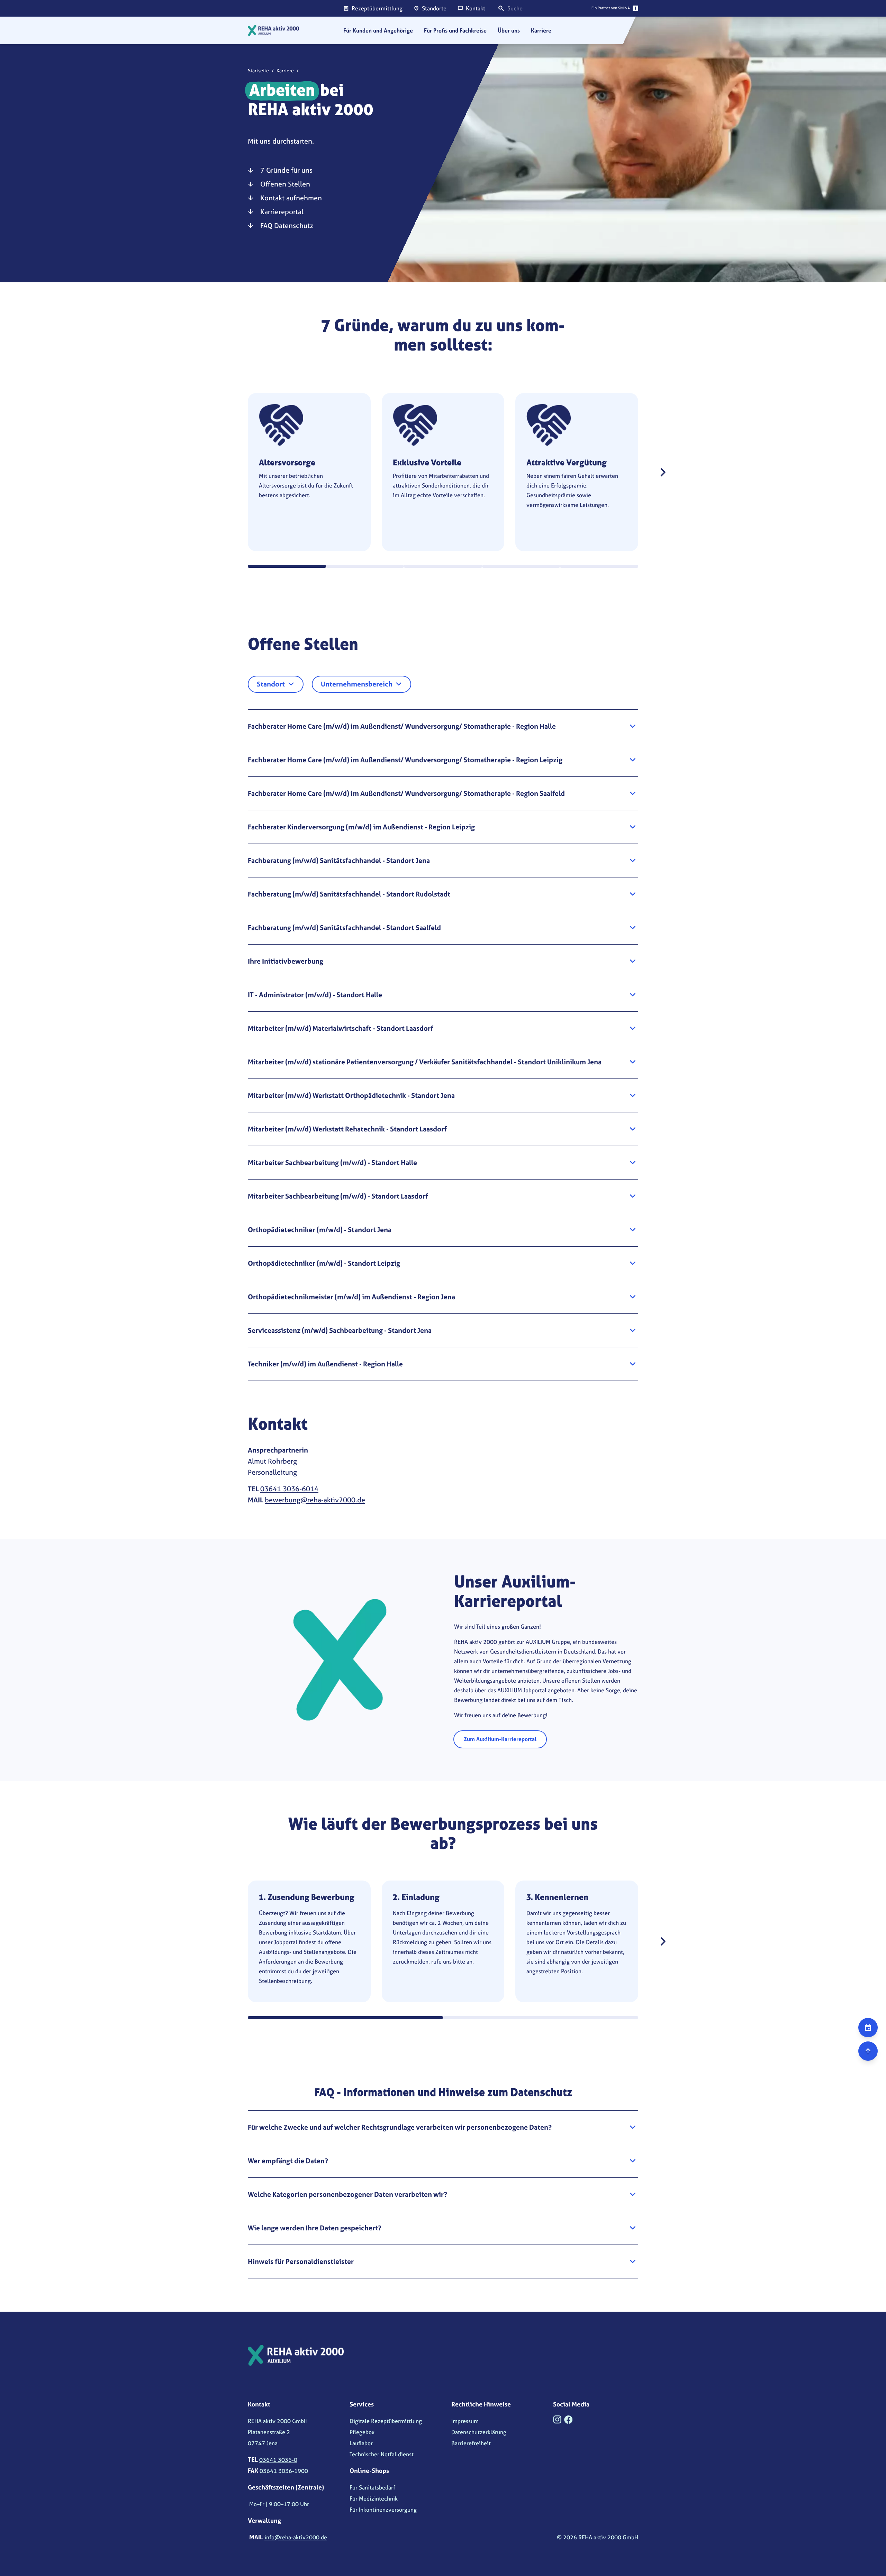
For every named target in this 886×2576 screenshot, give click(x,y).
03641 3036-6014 (289, 1489)
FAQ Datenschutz (287, 225)
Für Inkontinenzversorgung (383, 2510)
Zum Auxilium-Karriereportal (500, 1739)
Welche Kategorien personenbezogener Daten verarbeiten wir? (347, 2194)
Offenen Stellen (285, 184)
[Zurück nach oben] (868, 2051)
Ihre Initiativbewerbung (286, 961)
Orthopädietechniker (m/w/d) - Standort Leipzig (324, 1263)
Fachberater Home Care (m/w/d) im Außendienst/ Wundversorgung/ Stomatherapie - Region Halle (402, 726)
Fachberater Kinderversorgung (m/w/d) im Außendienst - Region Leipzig (361, 827)
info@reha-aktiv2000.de (296, 2537)
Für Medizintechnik (374, 2498)
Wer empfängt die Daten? (288, 2161)
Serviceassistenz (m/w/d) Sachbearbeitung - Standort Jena (340, 1330)
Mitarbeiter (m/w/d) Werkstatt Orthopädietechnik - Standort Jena (351, 1095)
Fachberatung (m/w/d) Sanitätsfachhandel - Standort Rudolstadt (349, 894)
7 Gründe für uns (286, 170)
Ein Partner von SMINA (611, 8)
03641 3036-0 (278, 2460)
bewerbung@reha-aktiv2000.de (315, 1500)
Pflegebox (362, 2432)
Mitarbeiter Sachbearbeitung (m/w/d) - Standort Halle (332, 1162)
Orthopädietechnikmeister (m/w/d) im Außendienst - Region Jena (351, 1297)
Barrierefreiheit (471, 2443)
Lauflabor (361, 2443)
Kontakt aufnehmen (291, 198)
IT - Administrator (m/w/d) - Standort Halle (315, 995)
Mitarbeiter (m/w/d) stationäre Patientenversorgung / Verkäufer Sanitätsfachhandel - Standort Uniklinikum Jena (425, 1062)
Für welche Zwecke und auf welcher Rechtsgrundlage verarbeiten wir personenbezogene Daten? (400, 2127)
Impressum (465, 2421)
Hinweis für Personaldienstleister (301, 2261)
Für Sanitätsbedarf (372, 2487)
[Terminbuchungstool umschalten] (868, 2028)
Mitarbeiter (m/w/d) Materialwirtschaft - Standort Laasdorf (341, 1028)
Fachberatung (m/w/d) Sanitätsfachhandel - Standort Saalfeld (344, 927)
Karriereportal (282, 212)
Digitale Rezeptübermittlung (386, 2421)
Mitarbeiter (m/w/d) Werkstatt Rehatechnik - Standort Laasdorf (347, 1129)
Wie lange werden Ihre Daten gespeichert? (315, 2228)
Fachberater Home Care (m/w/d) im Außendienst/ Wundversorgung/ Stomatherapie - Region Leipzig (405, 760)
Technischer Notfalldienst (382, 2454)
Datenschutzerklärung (479, 2432)
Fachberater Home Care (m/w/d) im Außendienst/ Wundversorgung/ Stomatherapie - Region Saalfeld (406, 793)
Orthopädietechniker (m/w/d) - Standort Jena (320, 1230)
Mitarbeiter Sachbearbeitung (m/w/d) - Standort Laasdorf (338, 1196)
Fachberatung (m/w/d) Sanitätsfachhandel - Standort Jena (339, 860)
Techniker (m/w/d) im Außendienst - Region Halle (325, 1364)
